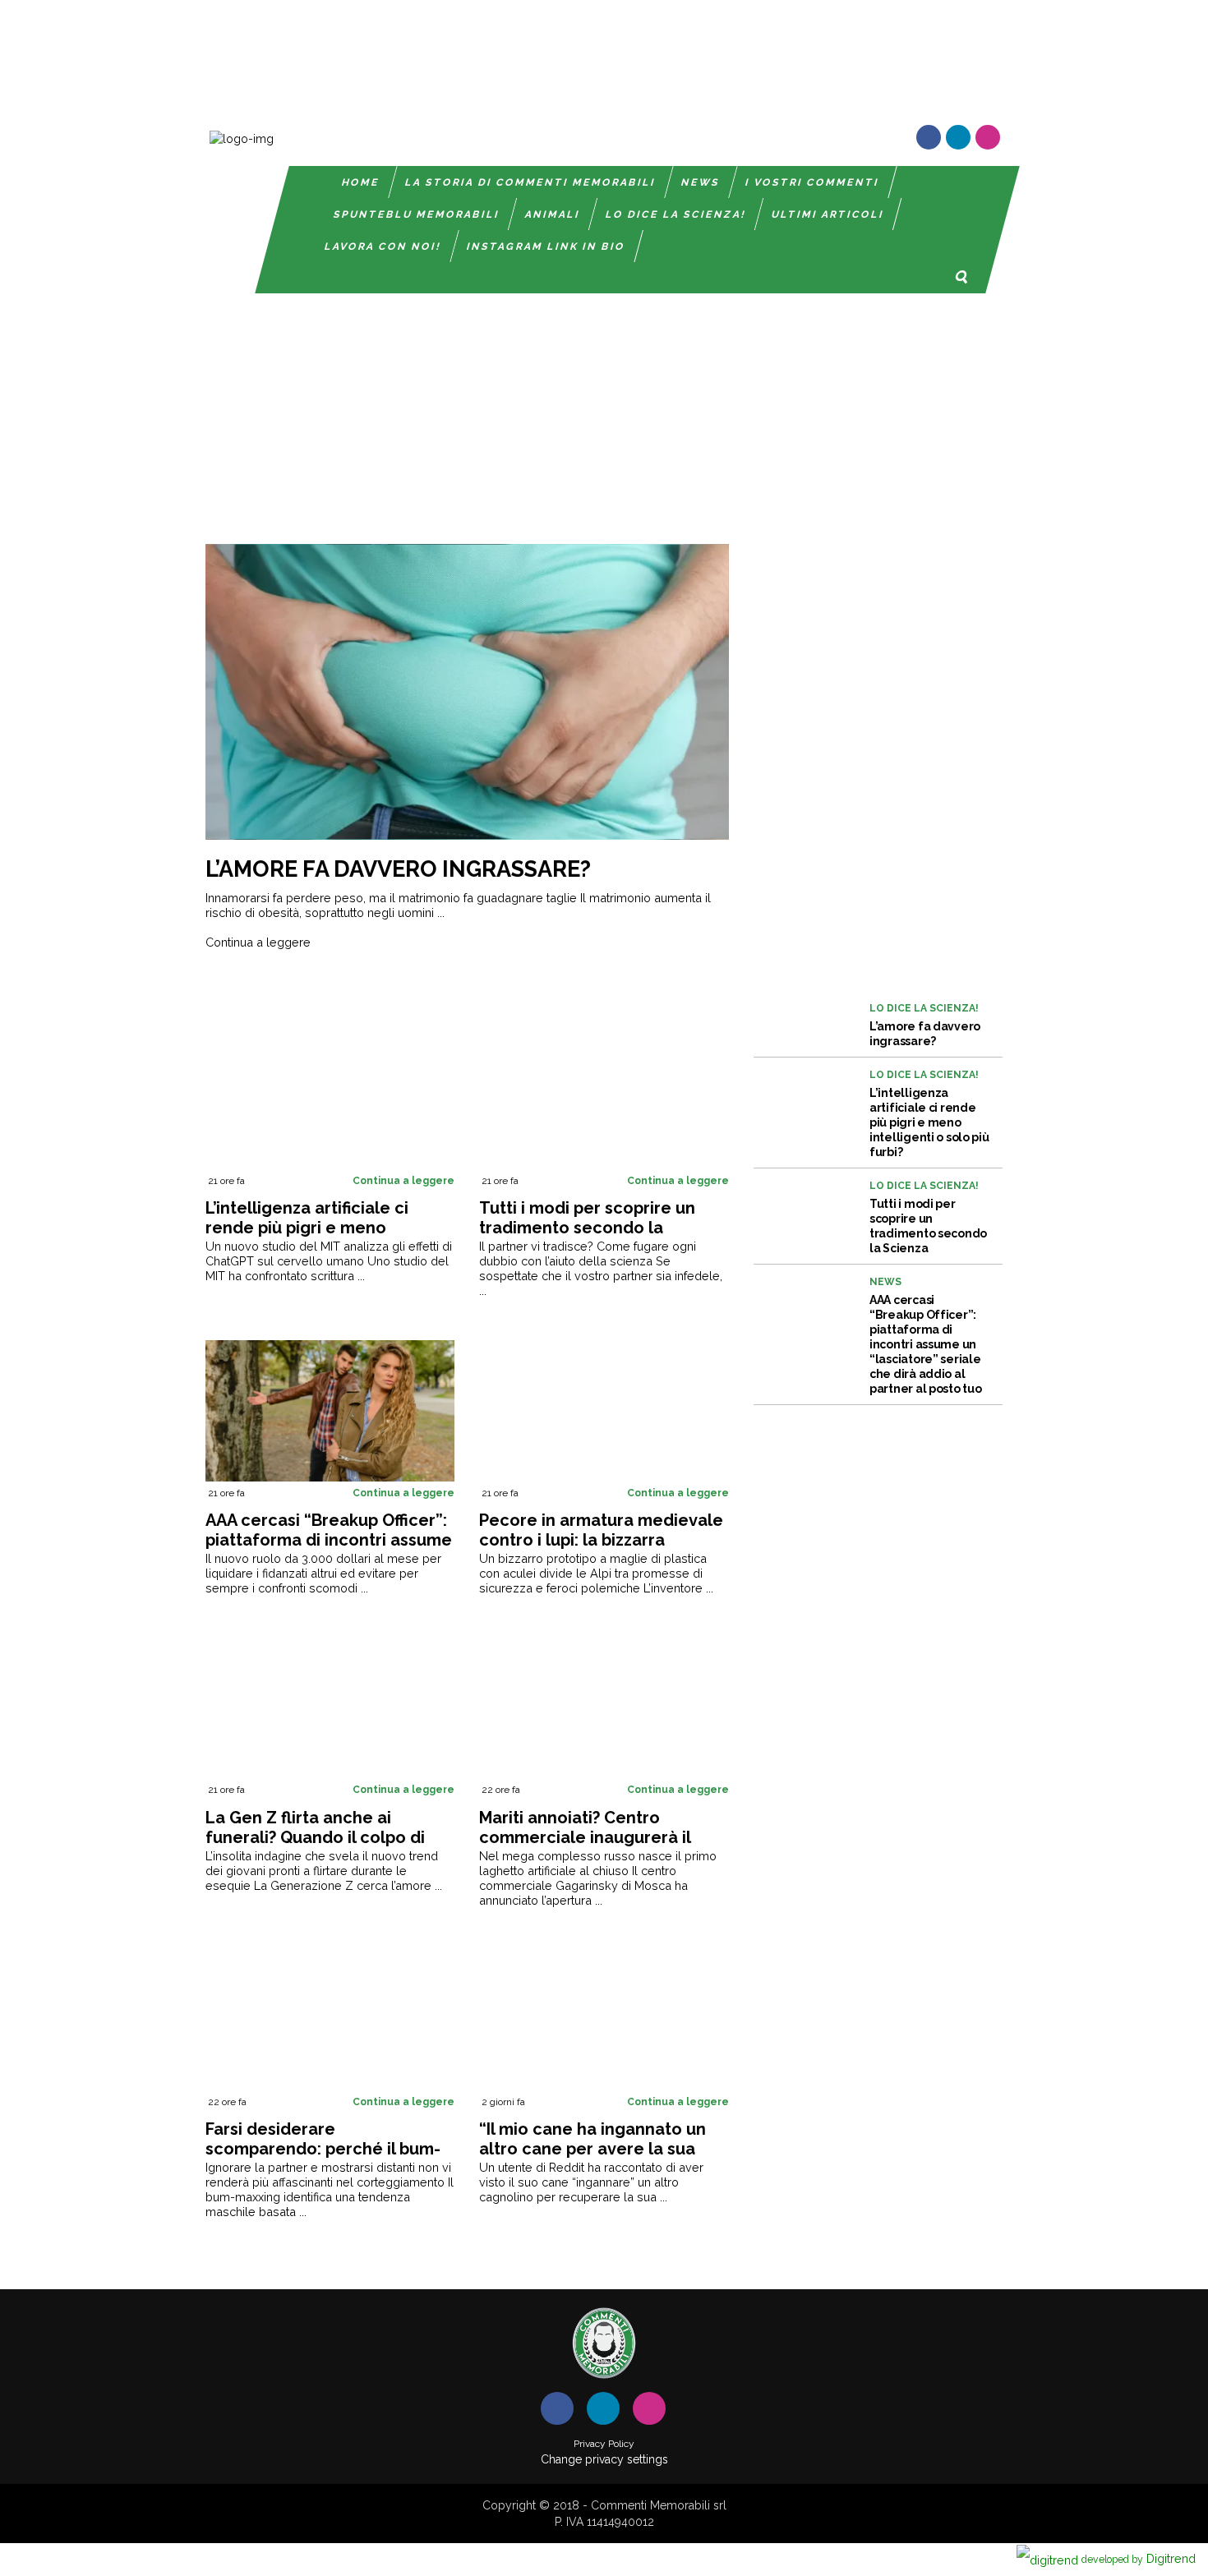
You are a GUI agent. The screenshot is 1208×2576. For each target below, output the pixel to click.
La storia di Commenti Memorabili (530, 182)
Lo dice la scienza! (676, 214)
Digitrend (1139, 2558)
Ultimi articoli (828, 214)
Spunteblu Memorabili (417, 214)
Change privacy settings (604, 2459)
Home (361, 182)
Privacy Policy (604, 2444)
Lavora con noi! (383, 247)
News (701, 182)
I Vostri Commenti (812, 182)
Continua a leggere (258, 942)
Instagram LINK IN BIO (546, 247)
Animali (553, 214)
